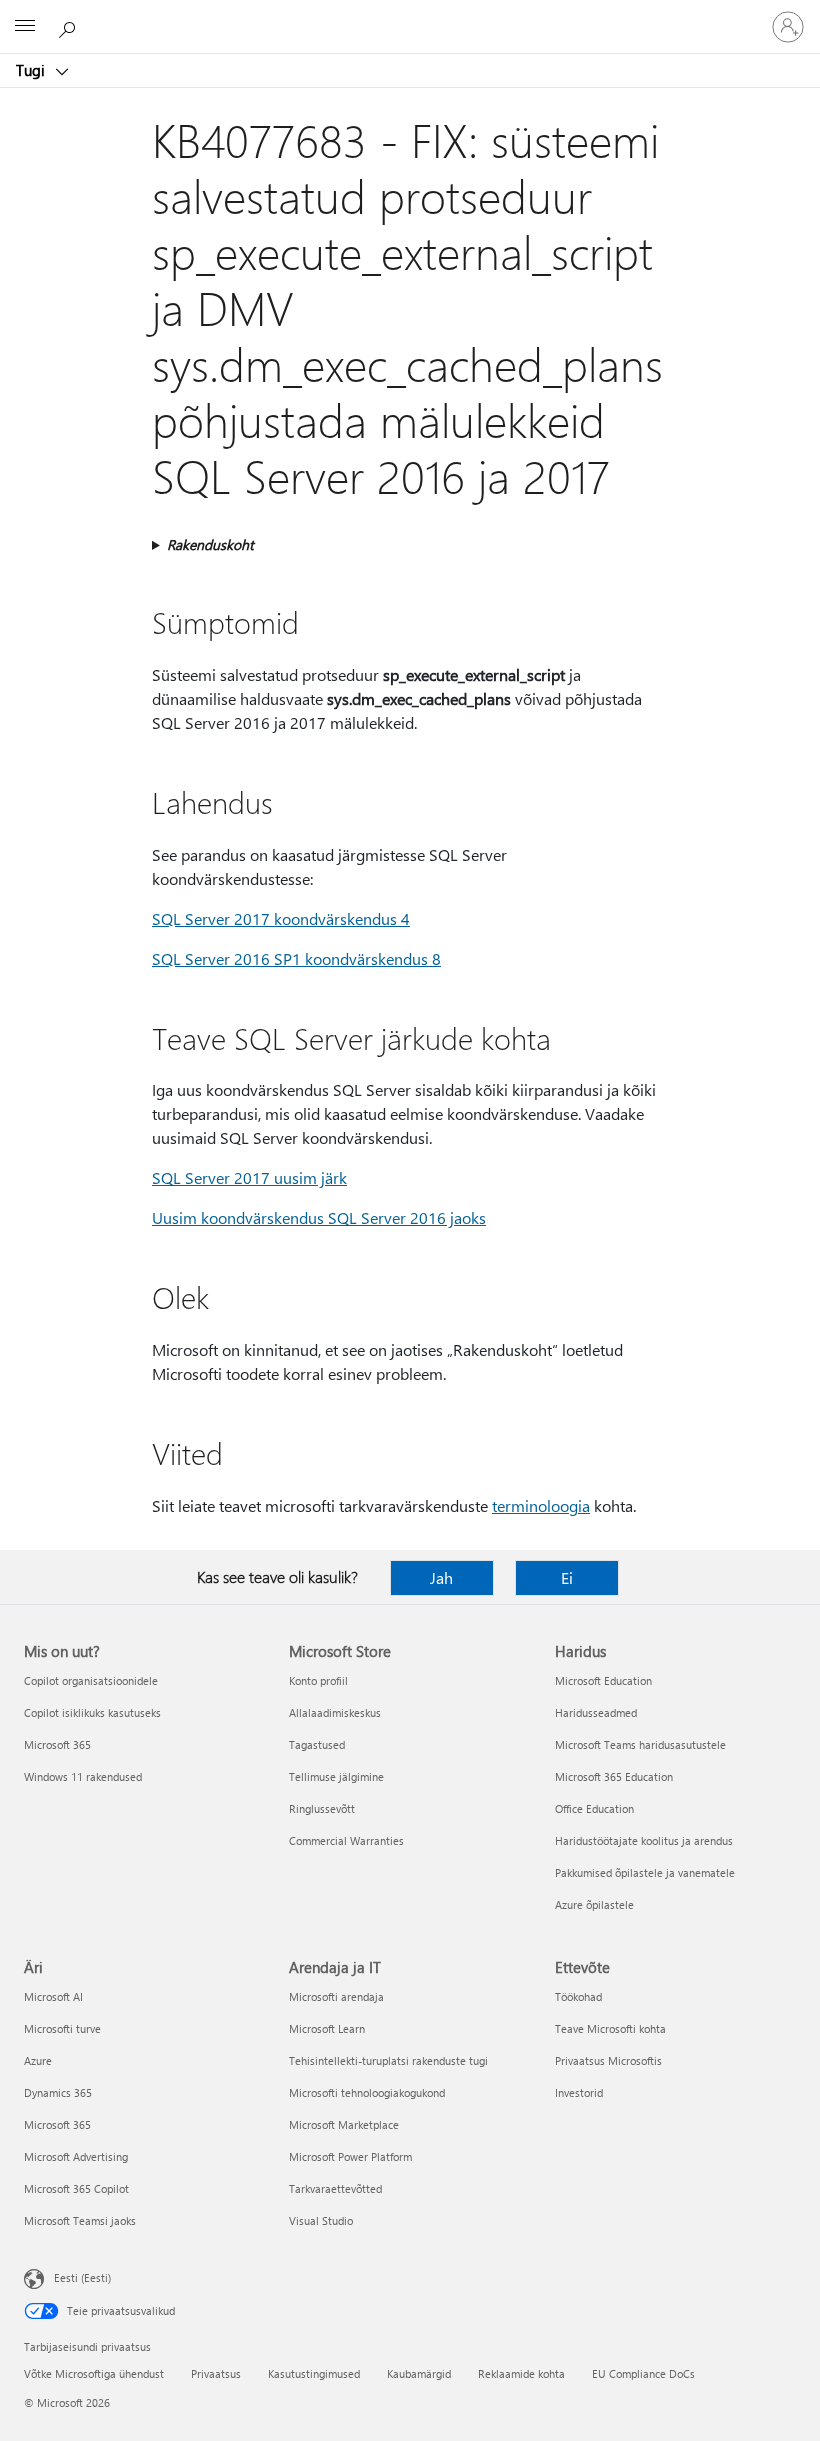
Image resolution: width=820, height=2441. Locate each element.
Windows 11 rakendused (83, 1776)
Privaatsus (216, 2373)
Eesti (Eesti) (82, 2277)
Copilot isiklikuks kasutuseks (92, 1712)
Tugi (32, 70)
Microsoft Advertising (76, 2156)
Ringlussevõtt (322, 1808)
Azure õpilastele (594, 1904)
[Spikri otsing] (70, 26)
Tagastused (317, 1744)
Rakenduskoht (210, 544)
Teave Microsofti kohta (610, 2028)
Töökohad (578, 1996)
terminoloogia (541, 1505)
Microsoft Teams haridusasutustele (640, 1744)
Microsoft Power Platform (350, 2156)
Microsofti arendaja (336, 1996)
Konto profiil (318, 1680)
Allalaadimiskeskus (335, 1712)
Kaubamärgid (419, 2373)
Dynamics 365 (58, 2092)
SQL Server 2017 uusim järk (249, 1177)
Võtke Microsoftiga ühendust (94, 2373)
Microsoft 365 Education (614, 1776)
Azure (38, 2060)
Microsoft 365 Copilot (76, 2188)
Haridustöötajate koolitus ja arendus (644, 1840)
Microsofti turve (62, 2028)
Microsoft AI (53, 1996)
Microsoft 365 (57, 1744)
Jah (441, 1577)
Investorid (579, 2092)
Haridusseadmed (596, 1712)
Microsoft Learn (327, 2028)
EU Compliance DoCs (643, 2373)
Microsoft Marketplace (344, 2124)
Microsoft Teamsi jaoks (80, 2220)
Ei (567, 1577)
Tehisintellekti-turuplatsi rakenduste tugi (388, 2060)
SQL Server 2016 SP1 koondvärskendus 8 (296, 958)
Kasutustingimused (314, 2373)
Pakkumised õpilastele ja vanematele (645, 1872)
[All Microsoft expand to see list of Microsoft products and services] (25, 27)
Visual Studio (321, 2220)
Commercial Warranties (346, 1840)
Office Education (594, 1808)
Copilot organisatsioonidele (91, 1680)
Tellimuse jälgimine (336, 1776)
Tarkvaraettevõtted (335, 2188)
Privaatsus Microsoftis (608, 2060)
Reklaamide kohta (521, 2373)
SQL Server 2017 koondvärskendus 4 (281, 918)
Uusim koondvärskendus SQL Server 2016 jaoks (319, 1217)
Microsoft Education (603, 1680)
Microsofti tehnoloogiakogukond (367, 2092)
